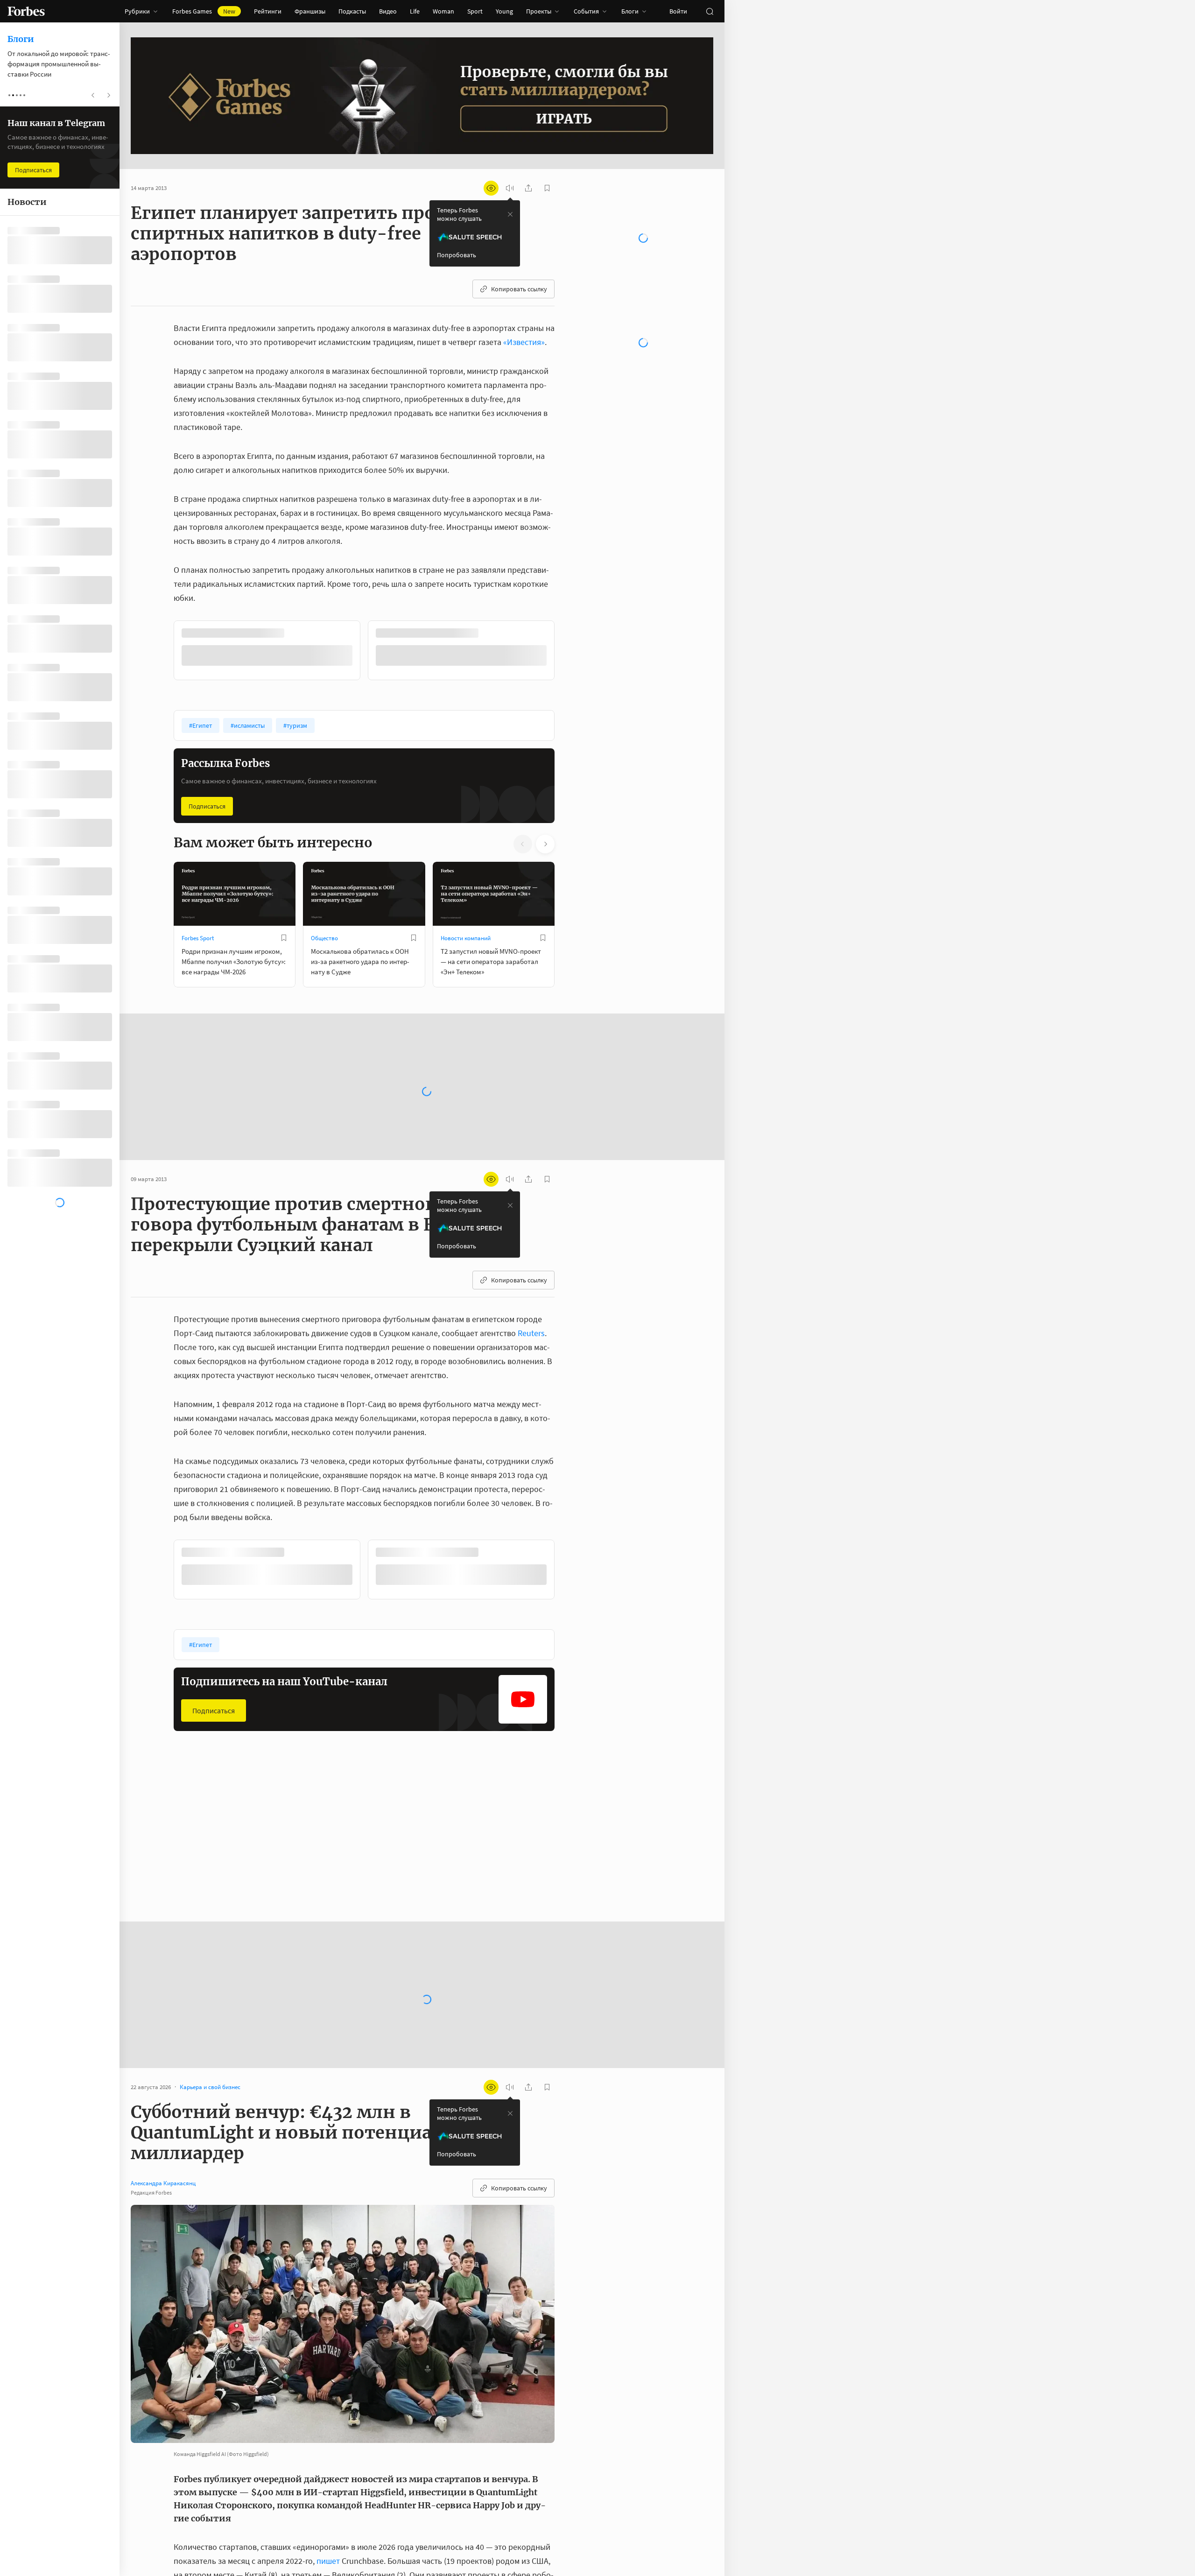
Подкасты (352, 11)
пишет (328, 2560)
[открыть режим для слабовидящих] (491, 188)
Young (504, 11)
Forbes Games (204, 11)
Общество (324, 937)
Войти (678, 11)
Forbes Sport (198, 937)
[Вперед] (569, 652)
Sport (475, 11)
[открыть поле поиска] (710, 11)
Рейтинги (268, 11)
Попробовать (457, 255)
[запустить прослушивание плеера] (510, 188)
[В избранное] (298, 633)
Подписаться (207, 805)
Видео (388, 11)
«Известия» (524, 342)
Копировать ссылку (519, 289)
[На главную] (26, 11)
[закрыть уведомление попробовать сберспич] (510, 214)
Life (415, 11)
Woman (443, 11)
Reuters (531, 1332)
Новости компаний (466, 937)
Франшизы (310, 11)
